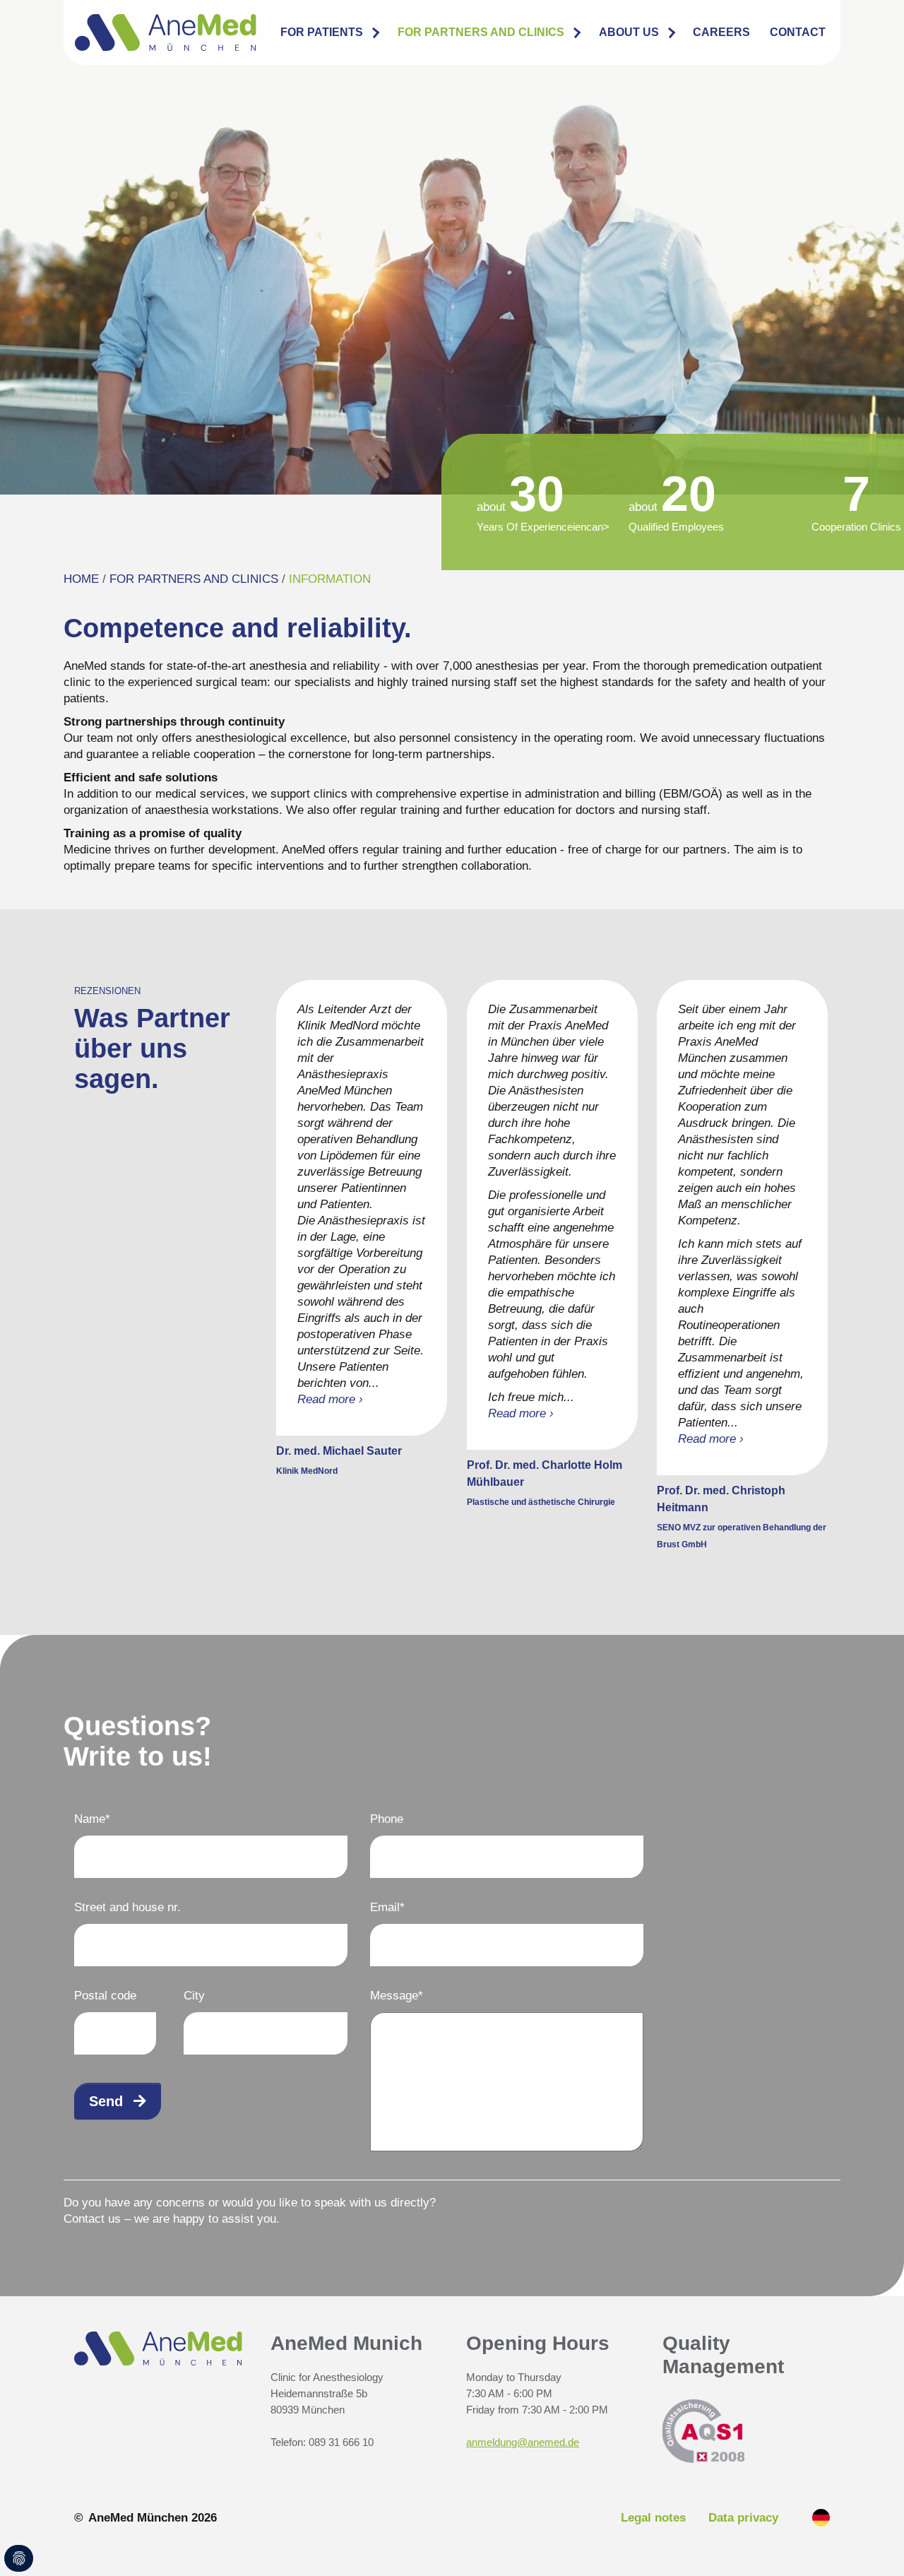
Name (92, 1819)
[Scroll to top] (875, 2547)
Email (387, 1907)
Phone (387, 1819)
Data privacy (743, 2518)
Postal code (105, 1996)
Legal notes (653, 2518)
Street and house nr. (127, 1907)
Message (397, 1996)
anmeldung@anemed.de (523, 2442)
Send (106, 2101)
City (194, 1996)
